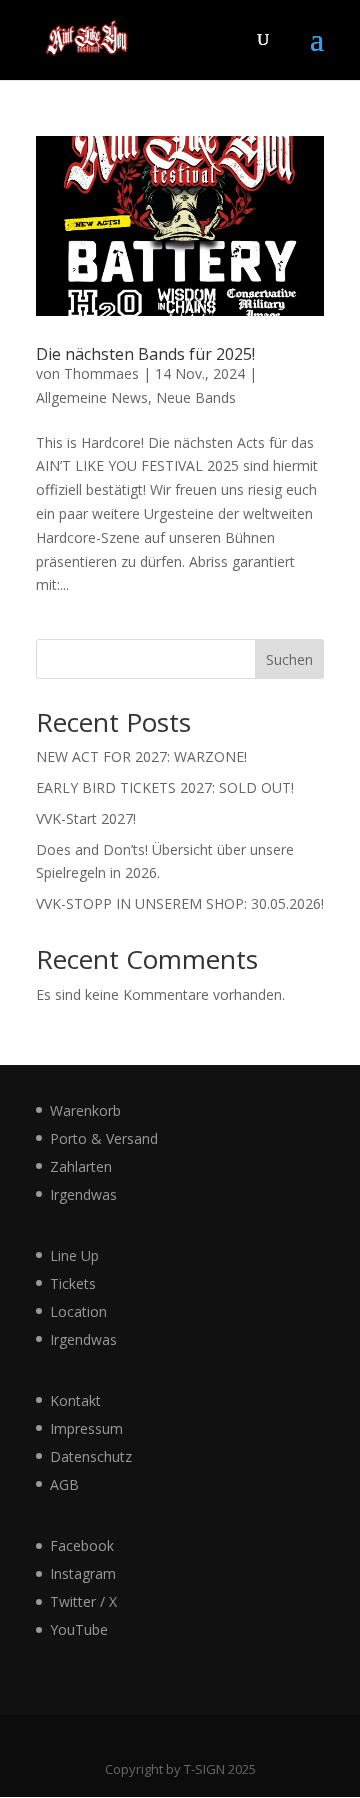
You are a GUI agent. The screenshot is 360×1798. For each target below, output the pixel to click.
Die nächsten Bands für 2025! (145, 354)
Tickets (73, 1283)
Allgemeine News (92, 397)
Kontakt (75, 1400)
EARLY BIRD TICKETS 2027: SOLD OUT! (165, 787)
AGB (64, 1484)
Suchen (289, 659)
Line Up (74, 1255)
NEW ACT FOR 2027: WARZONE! (141, 756)
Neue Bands (196, 397)
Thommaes (101, 373)
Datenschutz (91, 1456)
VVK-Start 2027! (86, 818)
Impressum (86, 1428)
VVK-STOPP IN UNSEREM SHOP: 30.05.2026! (180, 903)
